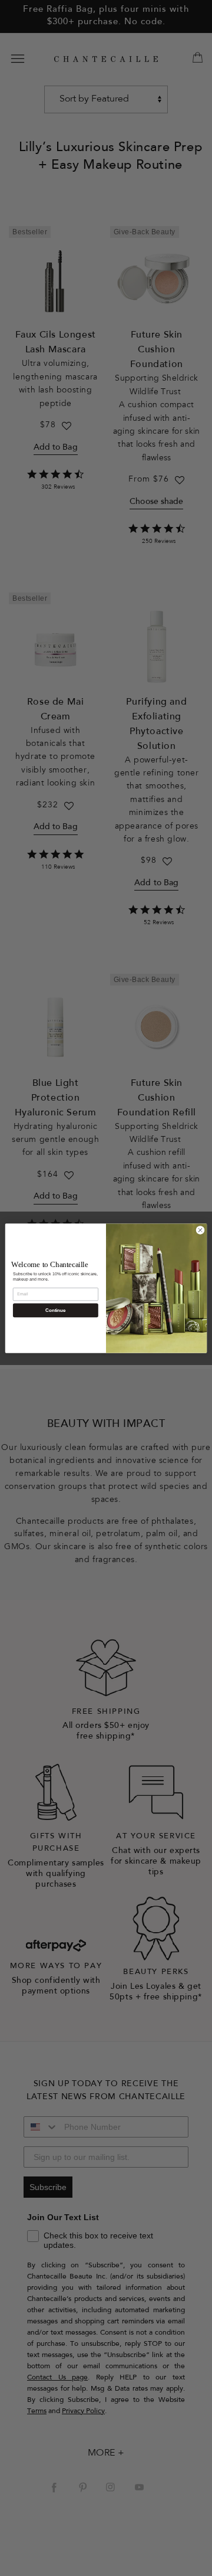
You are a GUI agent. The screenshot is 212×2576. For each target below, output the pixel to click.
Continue (55, 1310)
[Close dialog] (200, 1230)
